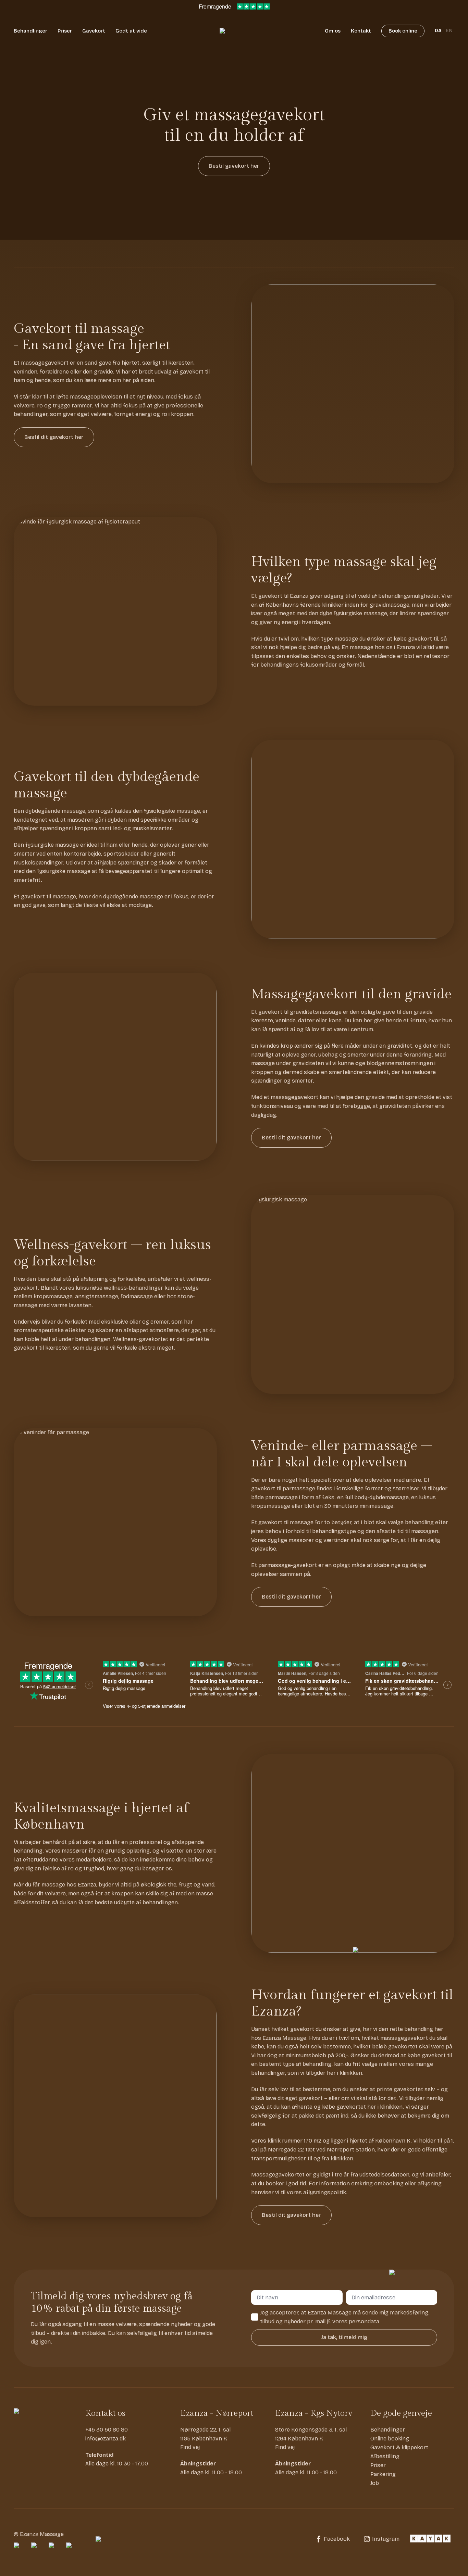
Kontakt (361, 31)
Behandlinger (30, 31)
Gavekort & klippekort (399, 2447)
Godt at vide (131, 31)
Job (375, 2483)
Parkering (383, 2474)
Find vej (190, 2447)
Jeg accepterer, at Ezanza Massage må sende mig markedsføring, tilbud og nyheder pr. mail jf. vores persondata (345, 2317)
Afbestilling (385, 2456)
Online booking (390, 2439)
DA (438, 31)
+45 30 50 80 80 (107, 2430)
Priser (65, 31)
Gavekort (94, 31)
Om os (333, 31)
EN (449, 31)
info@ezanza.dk (106, 2439)
